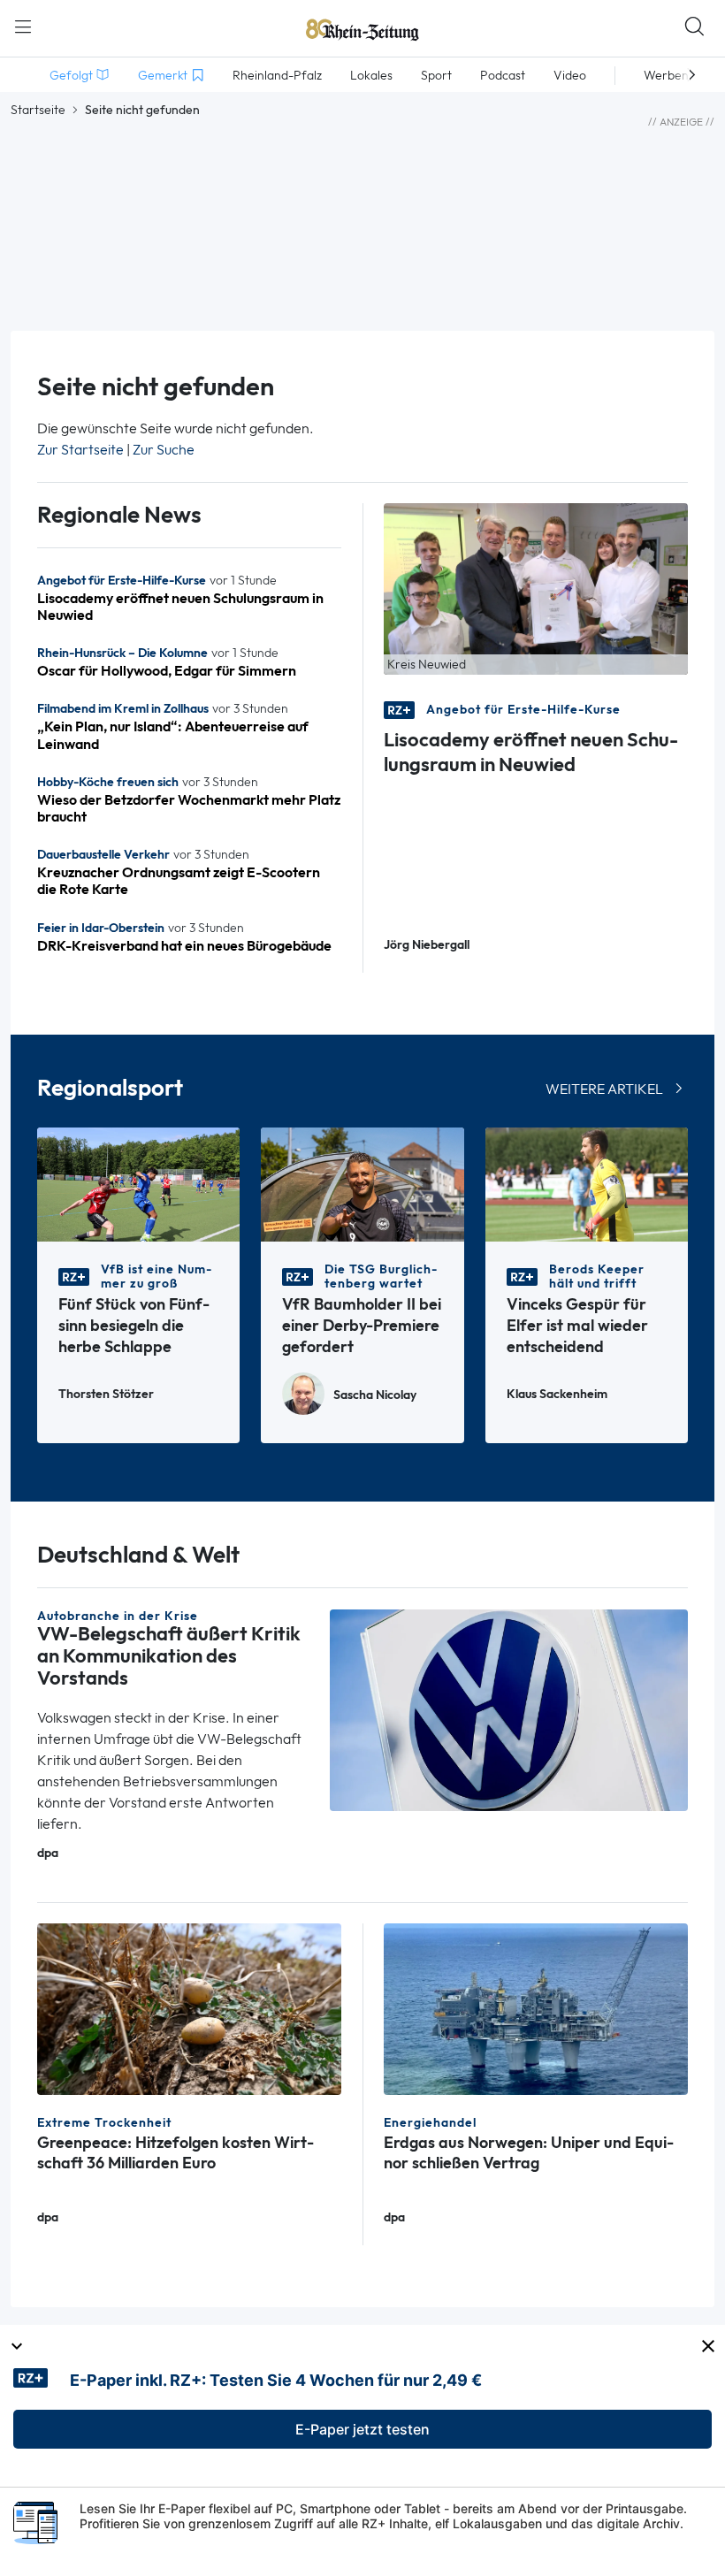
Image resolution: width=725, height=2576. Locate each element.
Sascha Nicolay (375, 1395)
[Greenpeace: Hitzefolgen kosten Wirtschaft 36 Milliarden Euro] (189, 2008)
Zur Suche (164, 450)
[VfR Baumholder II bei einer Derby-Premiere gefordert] (362, 1183)
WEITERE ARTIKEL (604, 1089)
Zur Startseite (80, 450)
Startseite (38, 110)
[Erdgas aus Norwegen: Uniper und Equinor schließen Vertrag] (536, 2008)
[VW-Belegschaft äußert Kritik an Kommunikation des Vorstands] (509, 1709)
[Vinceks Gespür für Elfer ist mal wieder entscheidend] (587, 1183)
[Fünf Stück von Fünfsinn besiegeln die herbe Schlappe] (138, 1183)
